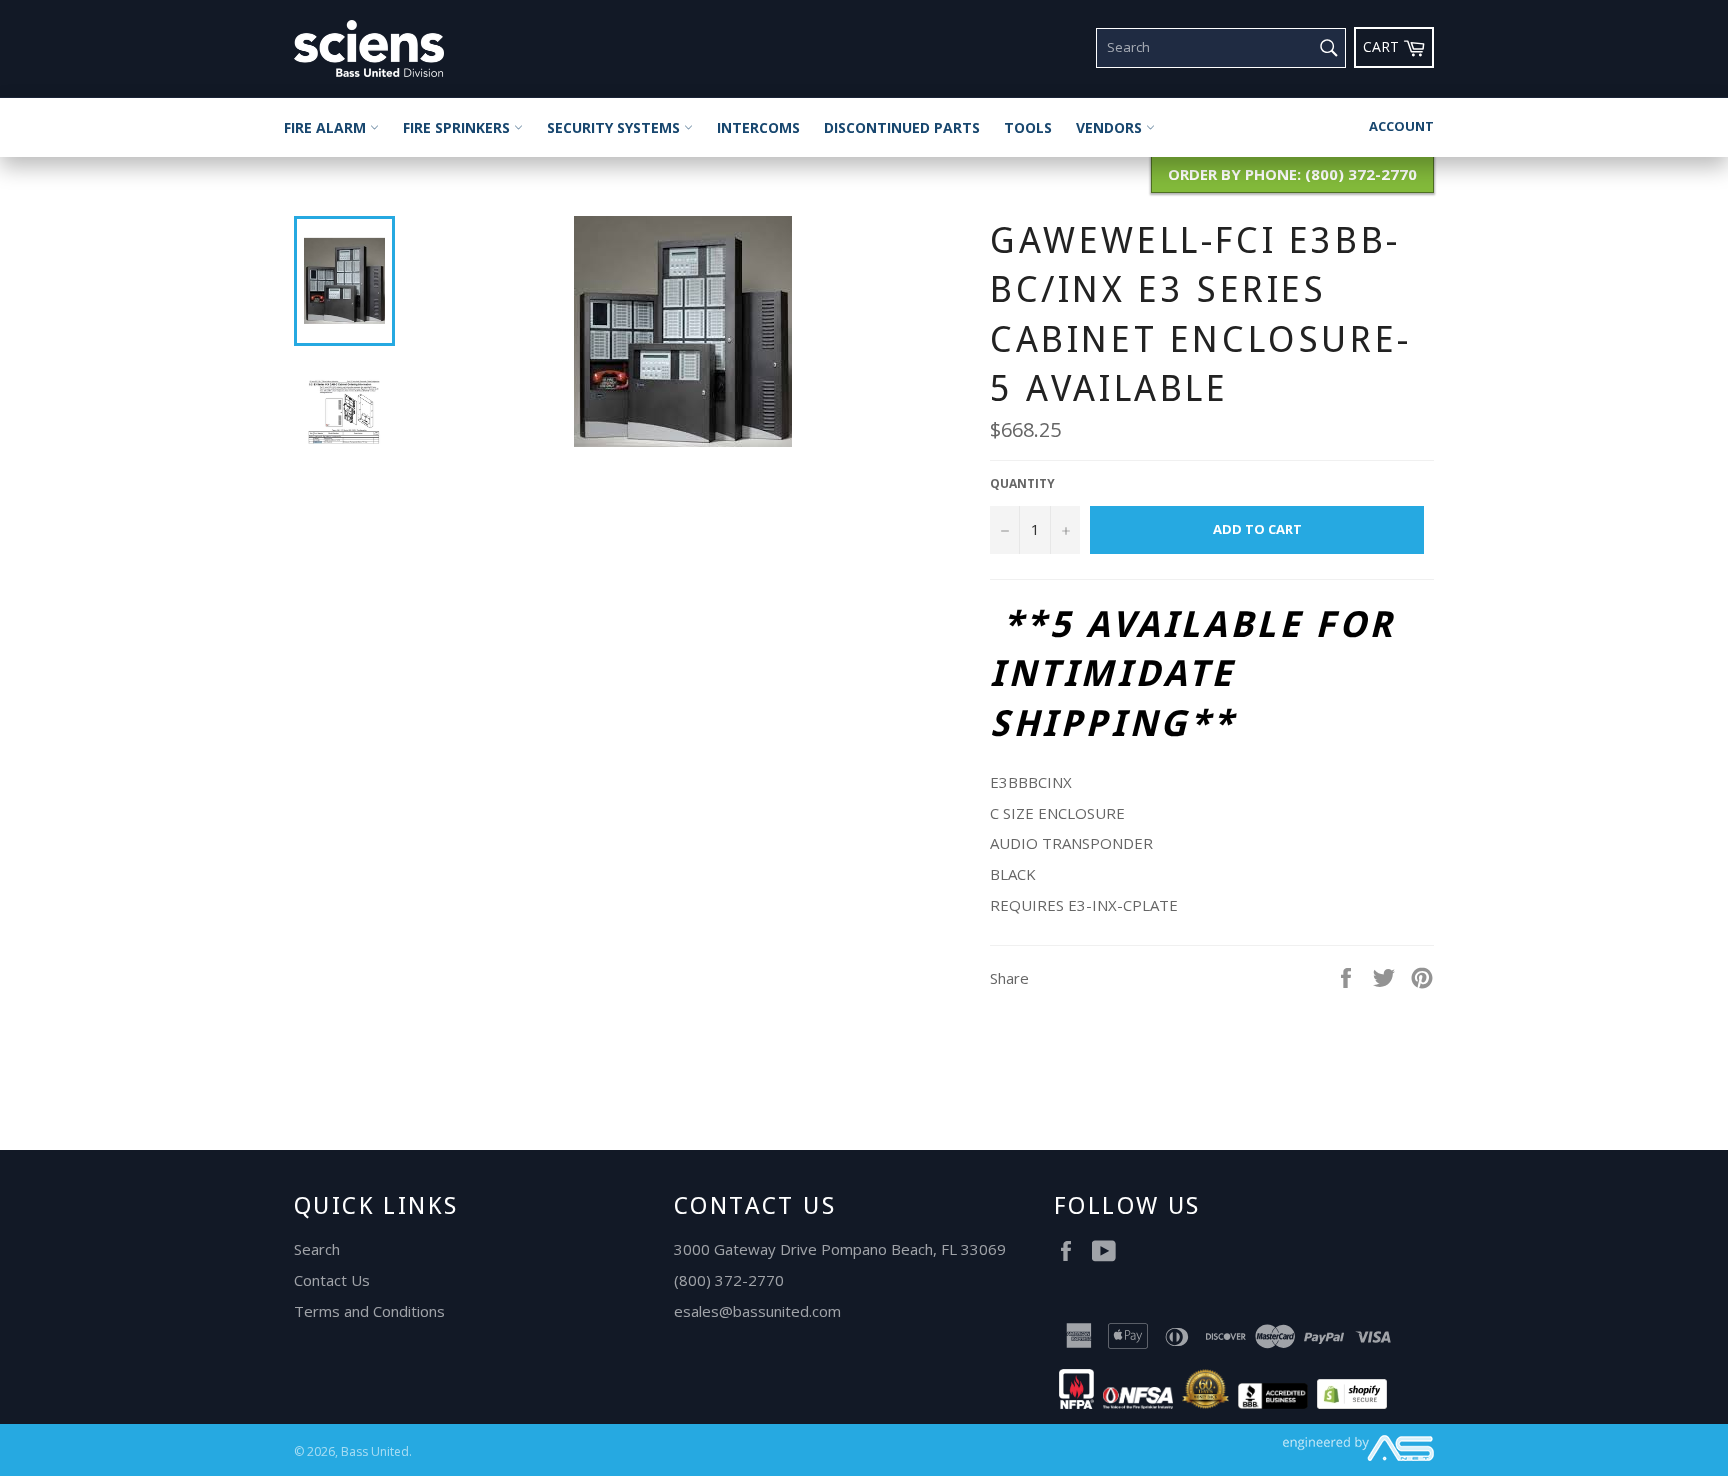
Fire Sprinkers (458, 127)
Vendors (1111, 127)
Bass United (375, 1451)
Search (317, 1249)
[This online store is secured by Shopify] (1352, 1403)
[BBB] (1273, 1403)
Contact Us (332, 1280)
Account (1401, 126)
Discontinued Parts (902, 127)
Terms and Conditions (369, 1311)
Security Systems (615, 127)
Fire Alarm (327, 127)
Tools (1028, 127)
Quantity (1022, 484)
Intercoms (758, 127)
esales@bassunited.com (757, 1311)
